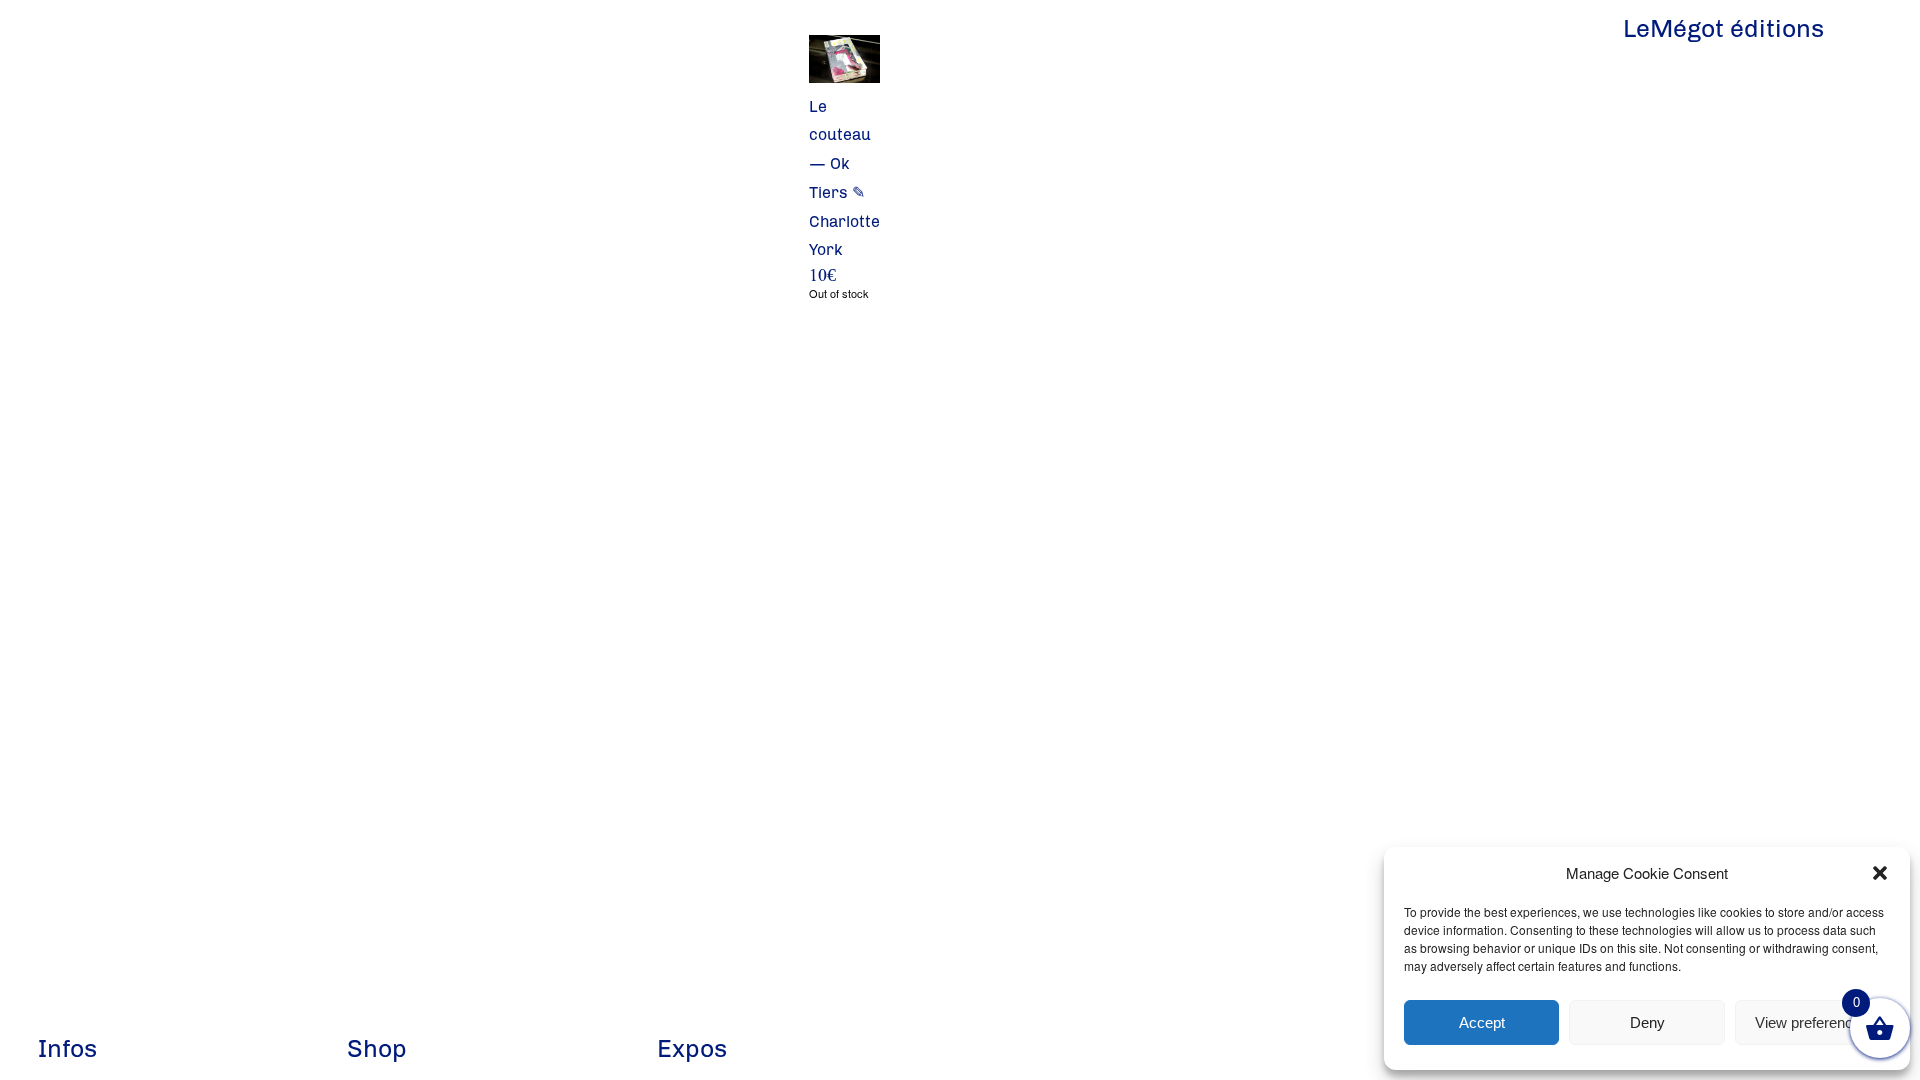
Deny (1647, 1022)
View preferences (1812, 1022)
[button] (1880, 873)
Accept (1482, 1022)
